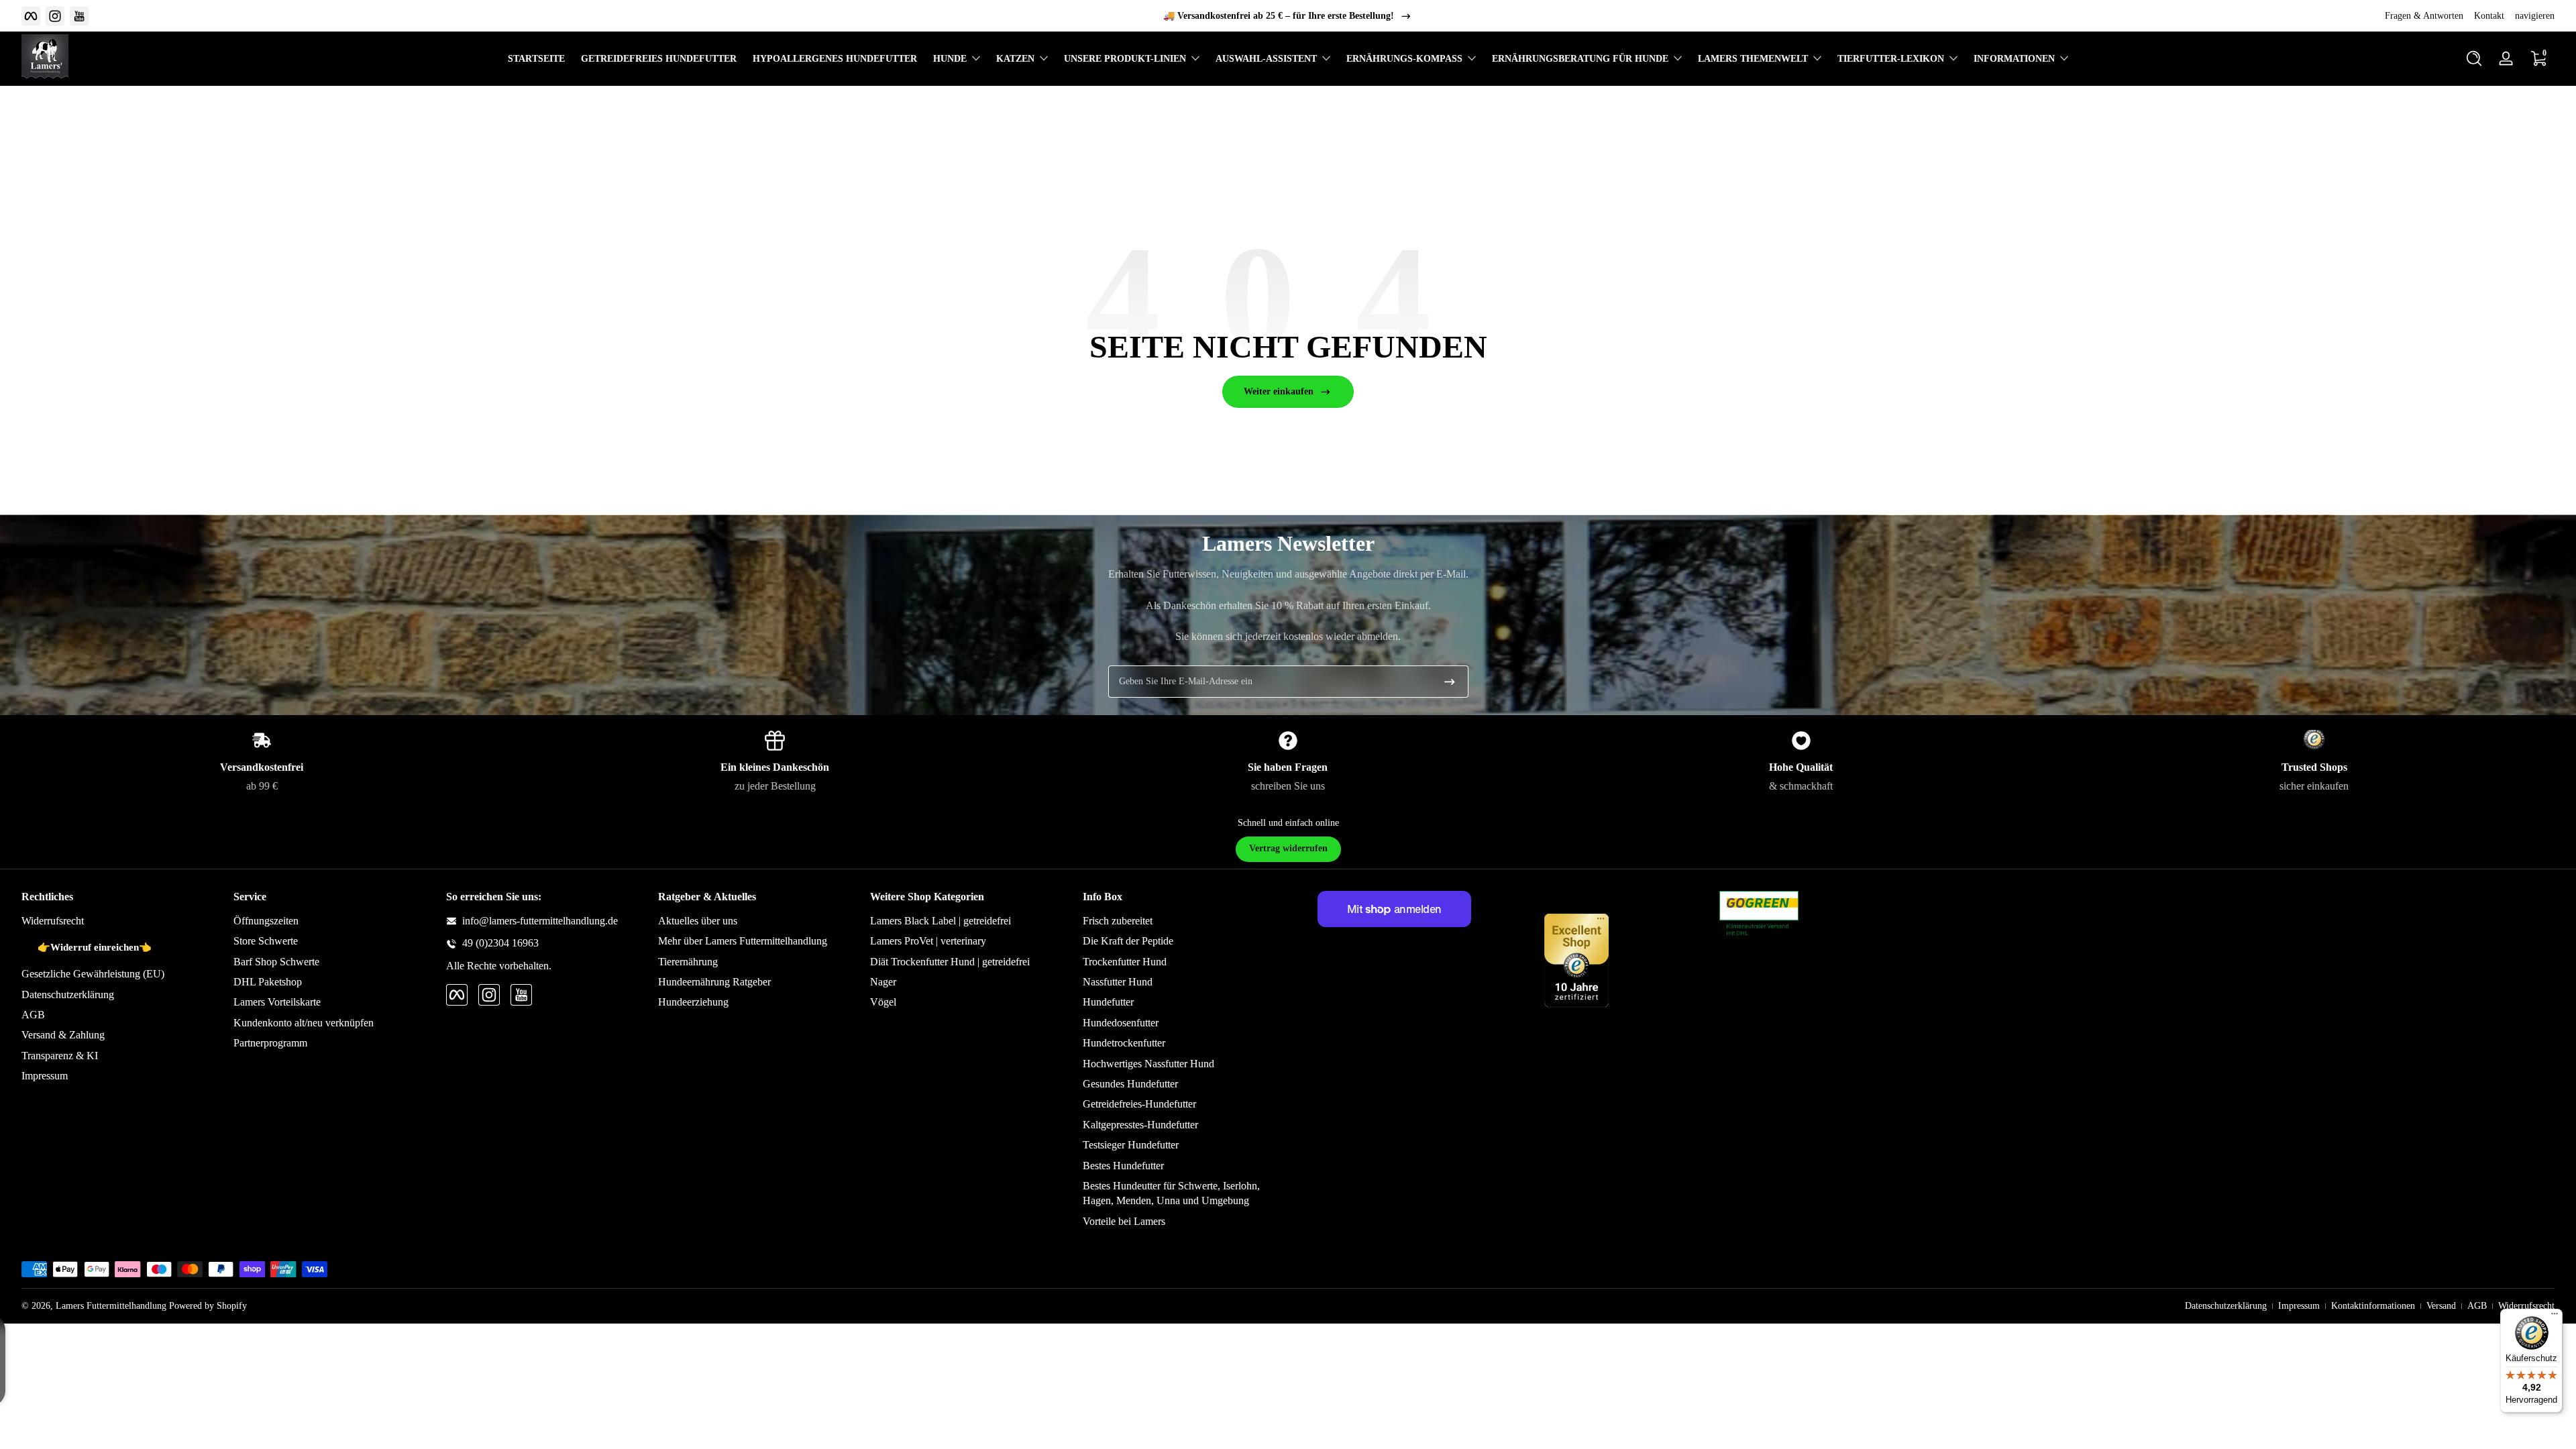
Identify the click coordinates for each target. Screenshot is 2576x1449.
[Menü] (2555, 1317)
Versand (2441, 1306)
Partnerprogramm (270, 1043)
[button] (2474, 58)
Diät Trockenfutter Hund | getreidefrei (950, 962)
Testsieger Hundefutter (1131, 1145)
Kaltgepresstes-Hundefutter (1140, 1125)
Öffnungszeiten (266, 921)
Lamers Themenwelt (1753, 59)
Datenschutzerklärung (68, 995)
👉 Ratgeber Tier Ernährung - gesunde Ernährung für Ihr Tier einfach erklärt (1279, 16)
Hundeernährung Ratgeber (714, 982)
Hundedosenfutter (1121, 1023)
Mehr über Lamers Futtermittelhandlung (743, 941)
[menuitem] (121, 921)
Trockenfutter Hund (1125, 962)
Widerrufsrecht (53, 921)
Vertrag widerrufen (1288, 848)
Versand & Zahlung (63, 1035)
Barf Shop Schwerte (276, 962)
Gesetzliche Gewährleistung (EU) (93, 974)
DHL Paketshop (268, 982)
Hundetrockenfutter (1124, 1043)
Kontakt (2489, 16)
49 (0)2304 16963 (500, 943)
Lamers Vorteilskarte (277, 1002)
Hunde (950, 59)
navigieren (2535, 16)
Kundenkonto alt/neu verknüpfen (304, 1023)
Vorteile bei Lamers (1124, 1221)
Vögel (883, 1002)
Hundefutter (1108, 1002)
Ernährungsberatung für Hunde (1580, 59)
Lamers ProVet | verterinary (928, 941)
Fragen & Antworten (2424, 16)
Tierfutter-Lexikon (1891, 59)
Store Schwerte (266, 941)
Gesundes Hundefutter (1130, 1084)
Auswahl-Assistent (1266, 59)
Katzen (1015, 59)
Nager (883, 982)
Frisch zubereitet (1118, 921)
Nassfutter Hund (1118, 982)
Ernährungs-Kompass (1404, 59)
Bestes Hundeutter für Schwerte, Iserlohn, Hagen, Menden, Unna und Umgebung (1171, 1193)
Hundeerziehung (693, 1002)
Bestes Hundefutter (1123, 1166)
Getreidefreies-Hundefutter (1139, 1104)
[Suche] (2474, 58)
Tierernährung (688, 962)
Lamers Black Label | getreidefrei (941, 921)
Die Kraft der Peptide (1128, 941)
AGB (33, 1015)
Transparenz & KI (60, 1056)
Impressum (45, 1076)
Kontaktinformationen (2373, 1306)
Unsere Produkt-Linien (1125, 59)
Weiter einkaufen (1279, 391)
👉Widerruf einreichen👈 (95, 947)
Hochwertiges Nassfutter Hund (1148, 1064)
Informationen (2014, 59)
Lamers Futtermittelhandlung (111, 1306)
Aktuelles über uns (698, 921)
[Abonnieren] (1450, 682)
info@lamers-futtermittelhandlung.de (540, 921)
